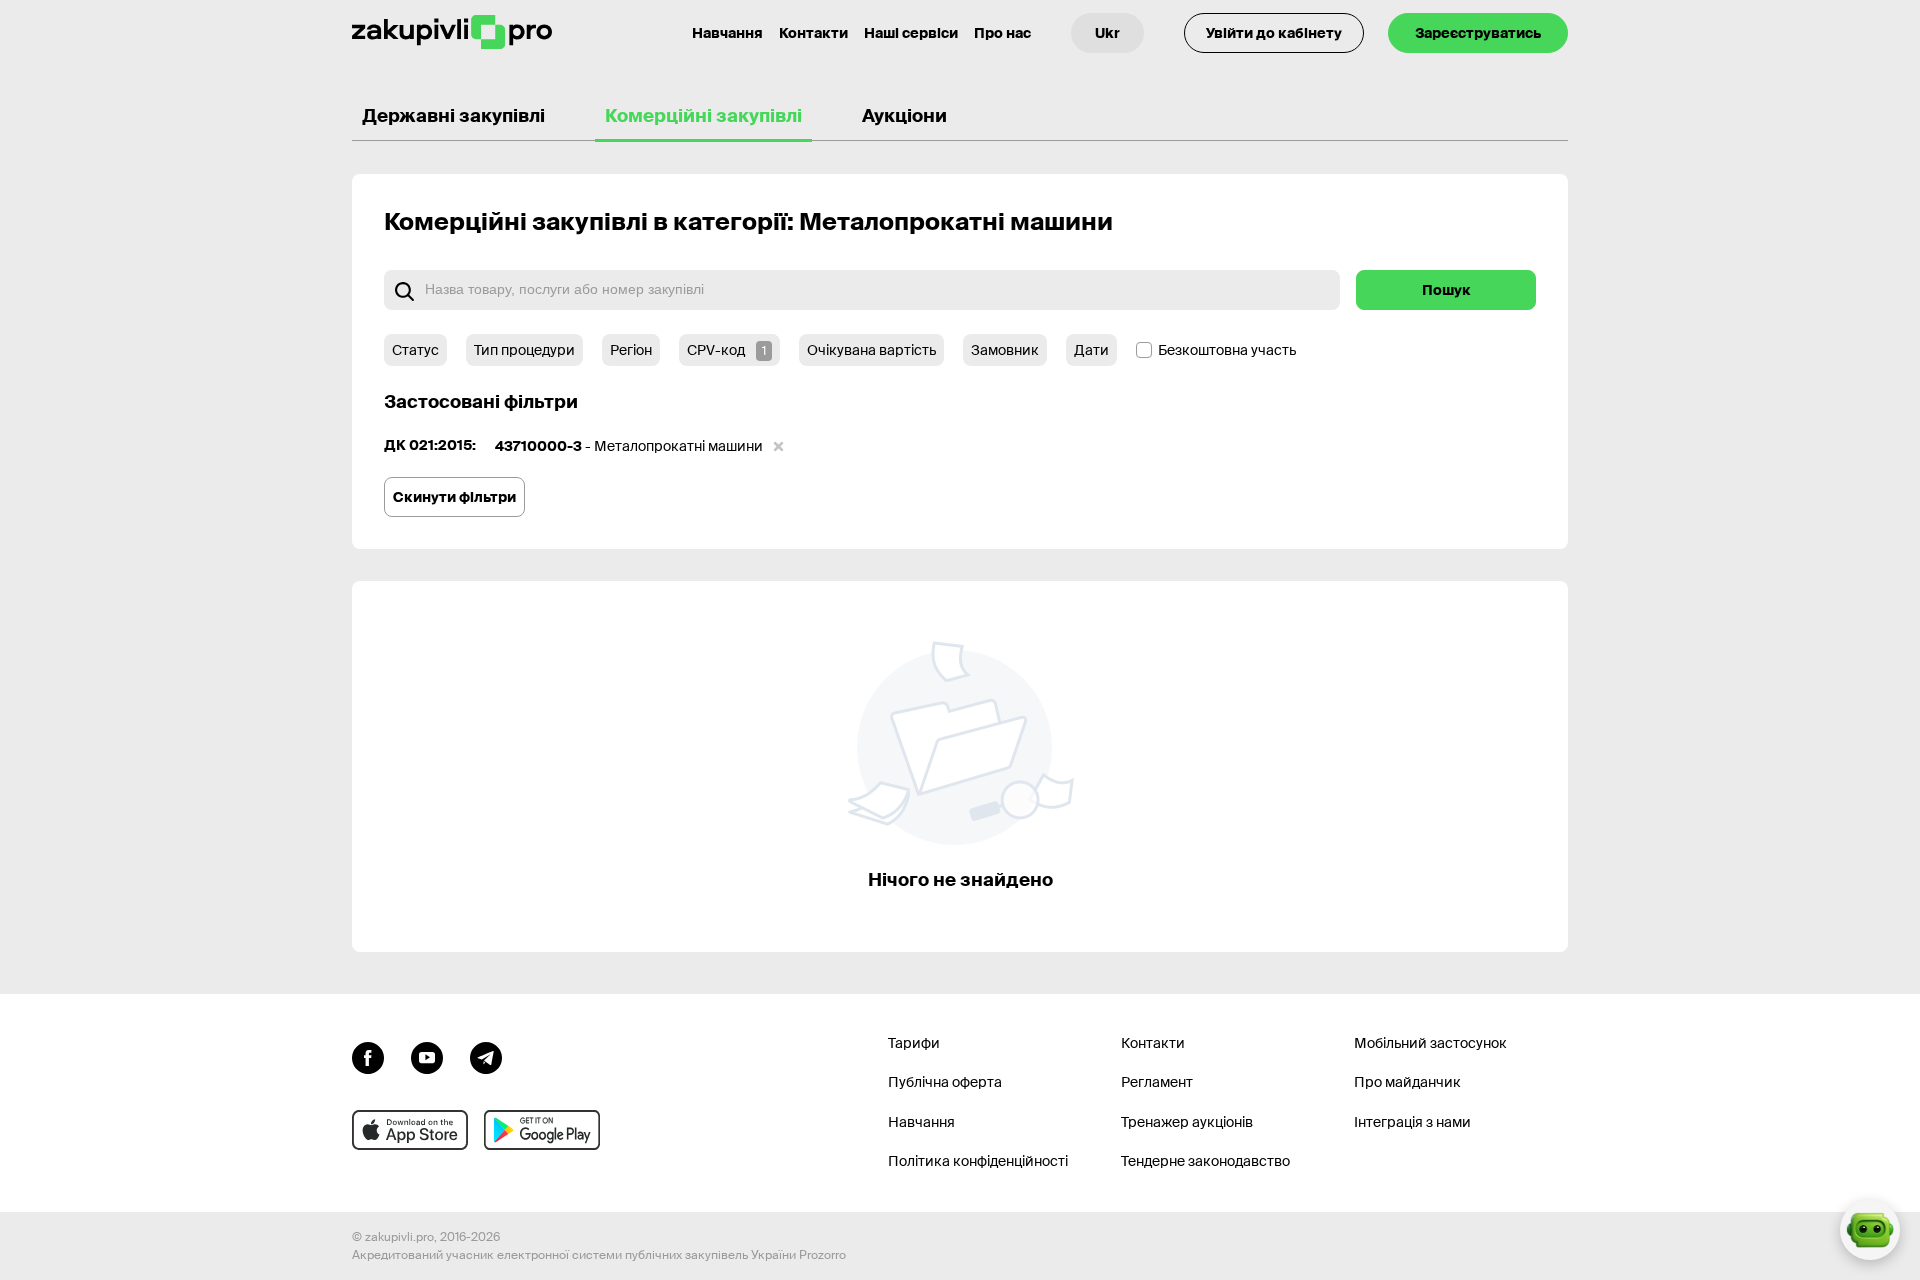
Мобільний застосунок (1430, 1043)
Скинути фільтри (454, 497)
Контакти (813, 33)
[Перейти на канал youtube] (427, 1056)
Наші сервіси (911, 33)
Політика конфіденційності (978, 1161)
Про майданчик (1407, 1082)
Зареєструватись (1478, 33)
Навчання (727, 33)
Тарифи (914, 1043)
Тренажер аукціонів (1187, 1122)
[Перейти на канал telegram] (486, 1056)
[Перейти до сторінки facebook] (368, 1056)
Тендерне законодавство (1205, 1161)
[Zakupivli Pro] (452, 32)
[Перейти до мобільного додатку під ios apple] (410, 1130)
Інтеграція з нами (1412, 1122)
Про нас (1002, 33)
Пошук (1446, 290)
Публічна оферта (945, 1082)
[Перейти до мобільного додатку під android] (542, 1130)
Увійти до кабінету (1274, 33)
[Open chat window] (1870, 1230)
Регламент (1157, 1082)
